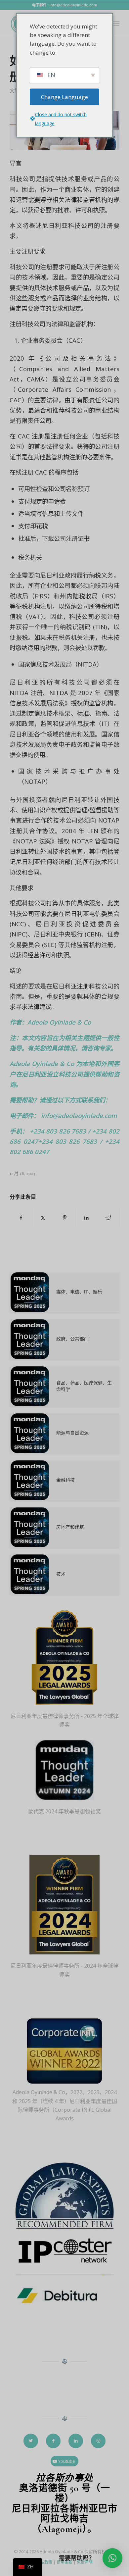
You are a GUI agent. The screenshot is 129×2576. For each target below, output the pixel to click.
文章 (15, 91)
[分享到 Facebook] (21, 1218)
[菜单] (116, 24)
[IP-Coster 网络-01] (64, 2252)
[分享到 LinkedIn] (86, 1218)
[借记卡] (64, 2300)
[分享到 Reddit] (108, 1218)
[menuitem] (116, 24)
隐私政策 (44, 2562)
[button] (112, 2558)
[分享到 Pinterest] (65, 1218)
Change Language (64, 97)
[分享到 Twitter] (43, 1218)
